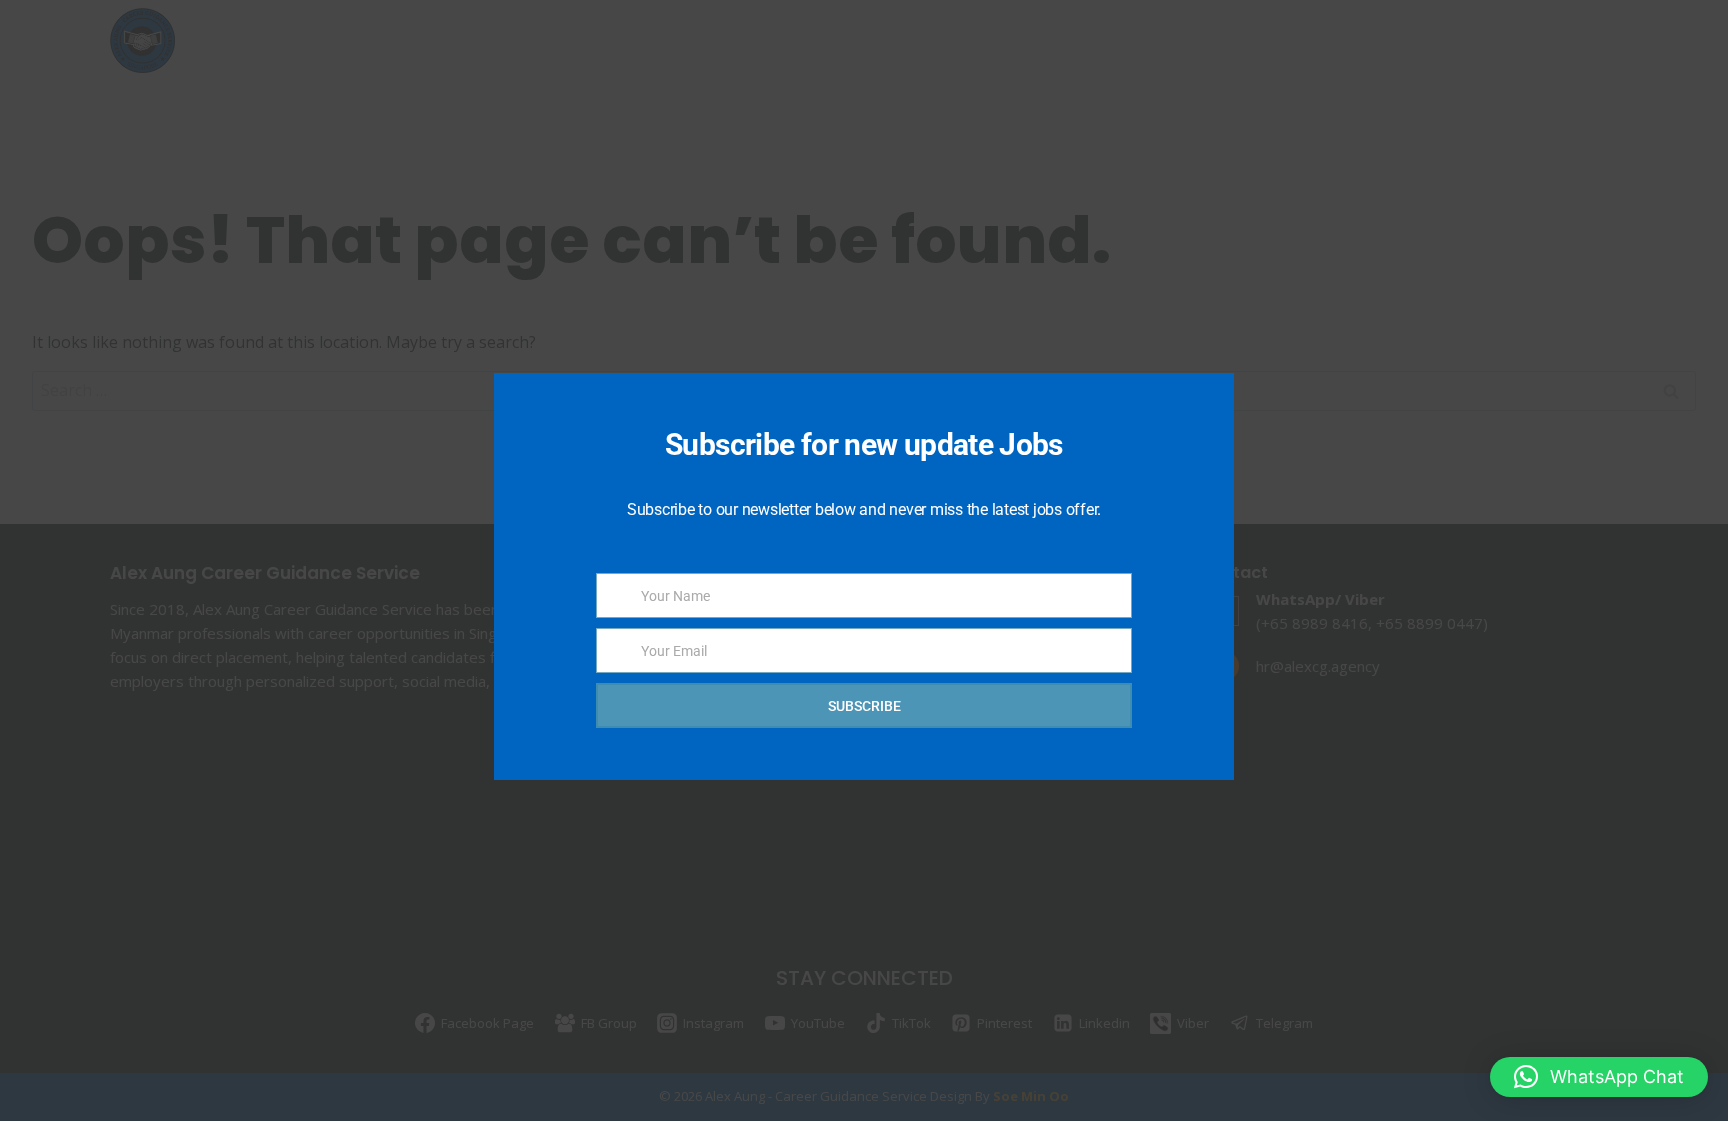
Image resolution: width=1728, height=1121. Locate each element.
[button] (1599, 1077)
